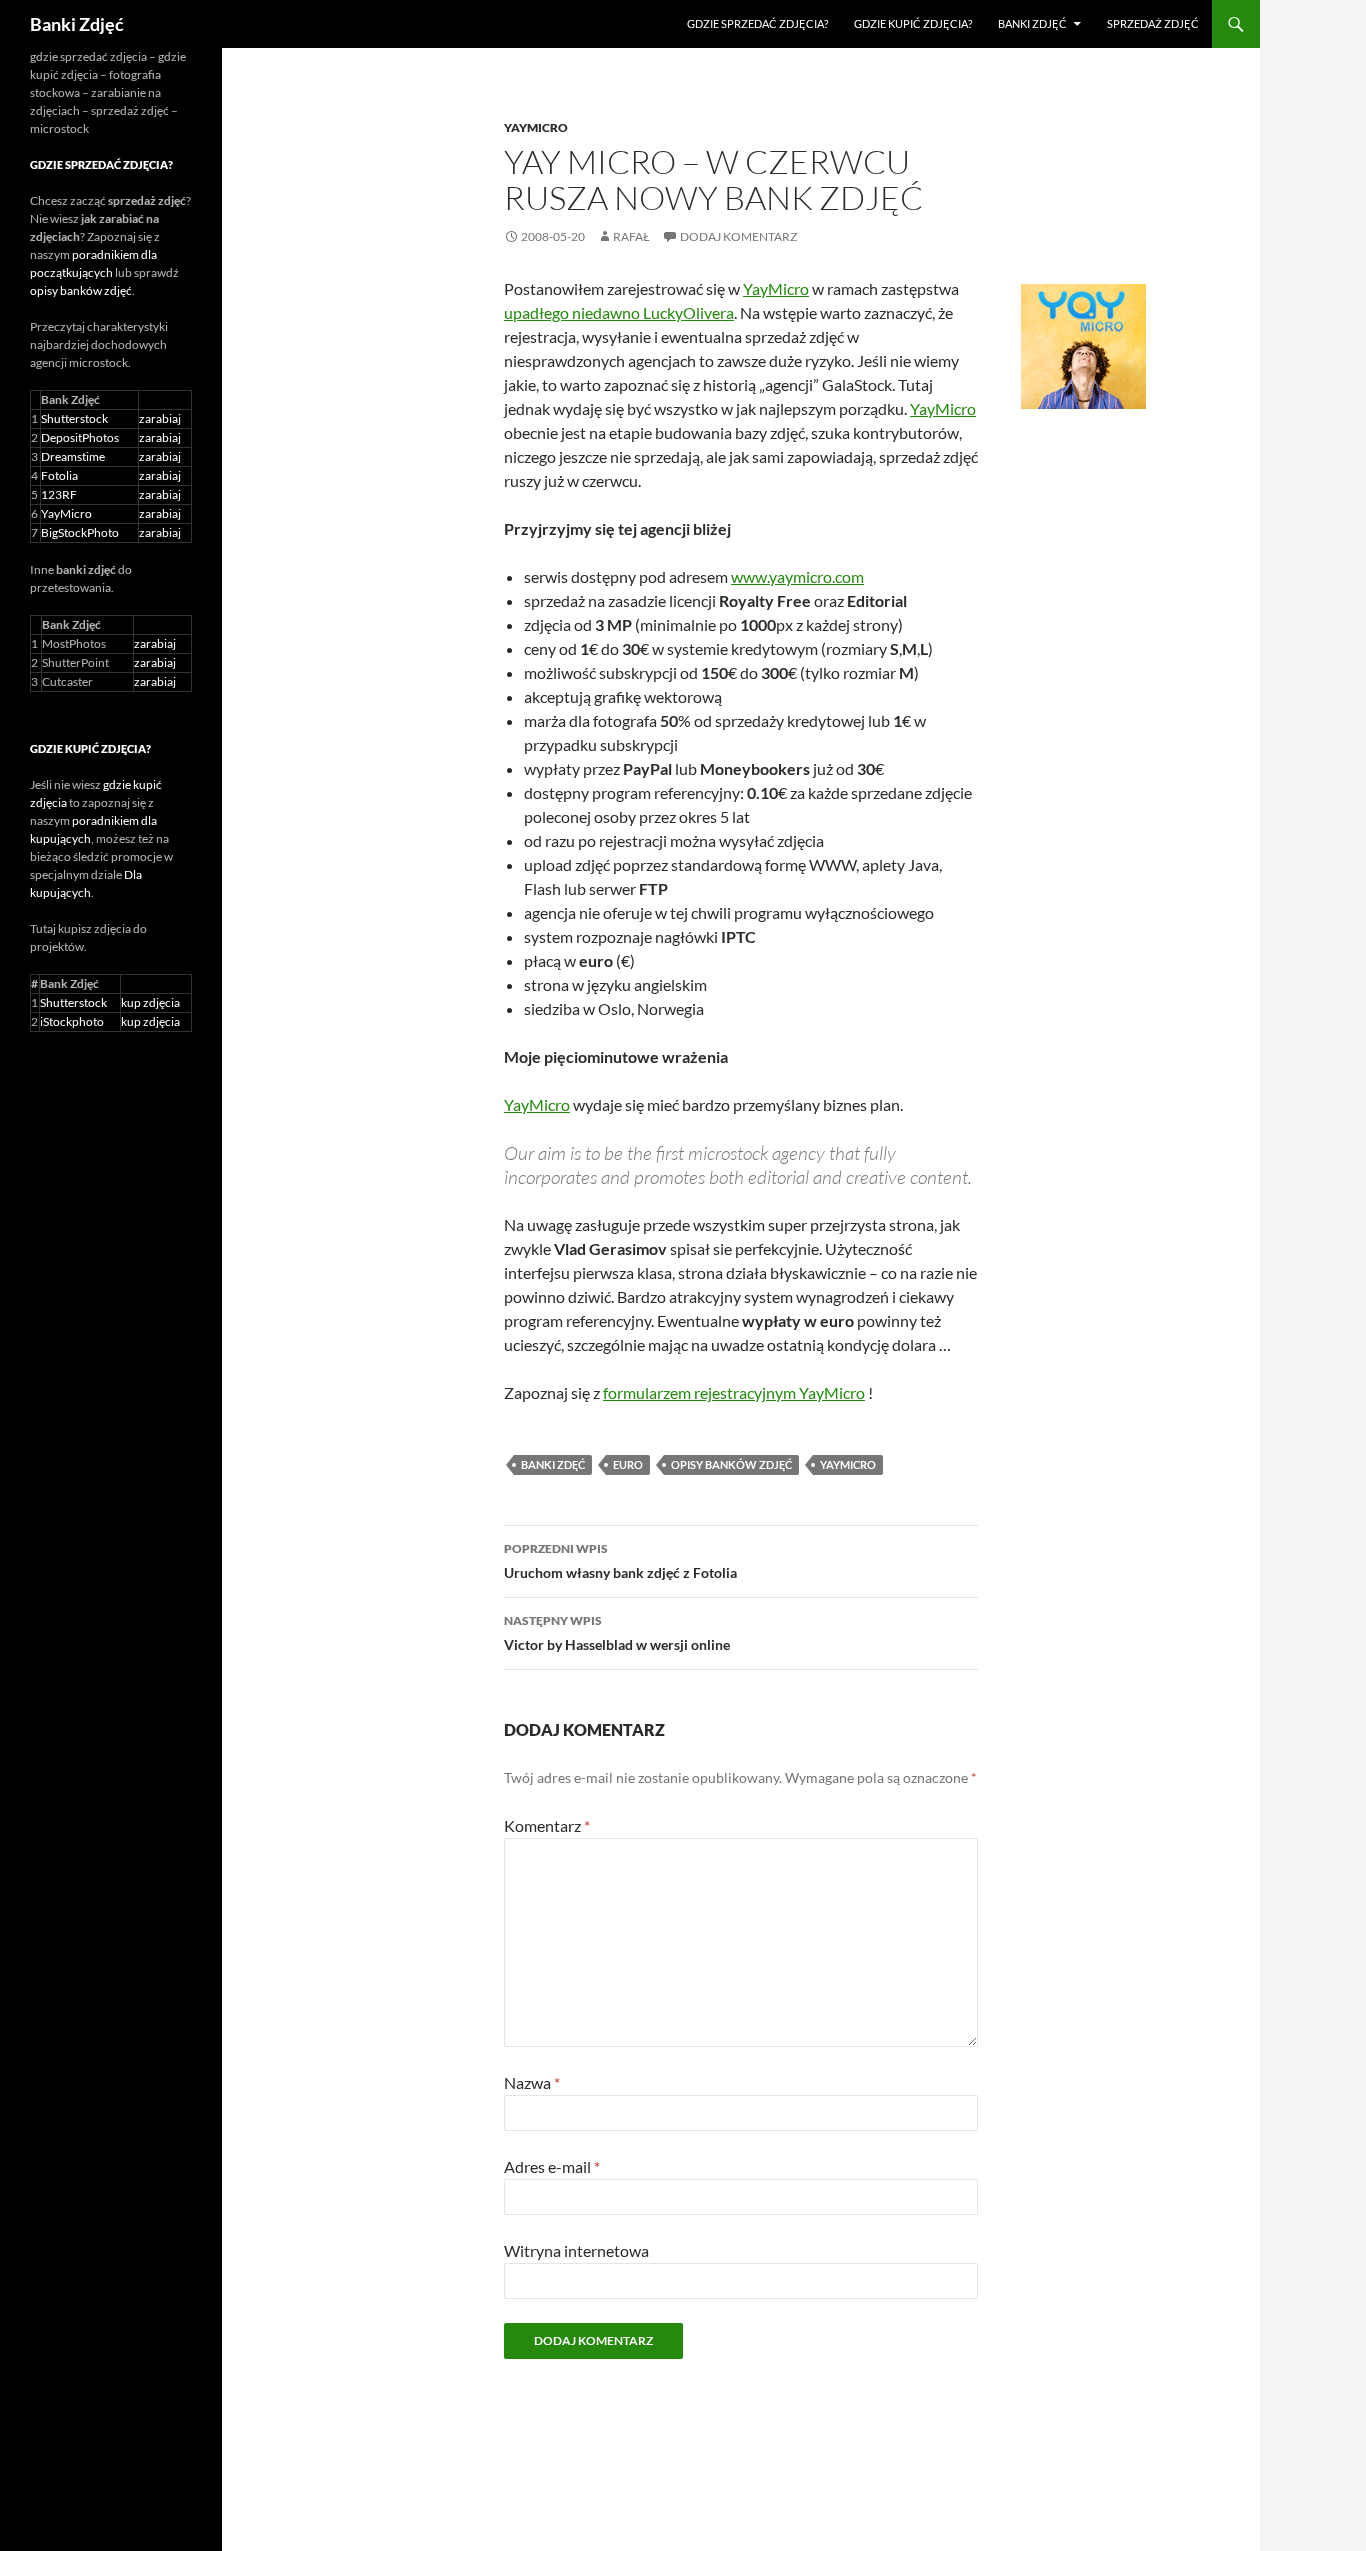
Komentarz (547, 1825)
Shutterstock (74, 418)
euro (628, 1464)
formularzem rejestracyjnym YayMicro (734, 1392)
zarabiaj (160, 418)
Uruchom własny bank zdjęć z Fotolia (620, 1561)
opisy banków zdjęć (731, 1464)
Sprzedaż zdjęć (1153, 23)
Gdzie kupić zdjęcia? (913, 23)
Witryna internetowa (576, 2250)
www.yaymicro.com (797, 576)
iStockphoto (72, 1021)
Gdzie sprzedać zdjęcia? (757, 23)
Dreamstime (73, 456)
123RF (59, 494)
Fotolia (59, 475)
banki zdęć (553, 1464)
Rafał (631, 236)
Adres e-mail (552, 2166)
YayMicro (536, 127)
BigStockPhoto (80, 532)
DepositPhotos (80, 437)
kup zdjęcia (150, 1002)
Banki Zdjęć (77, 24)
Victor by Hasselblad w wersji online (617, 1633)
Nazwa (532, 2082)
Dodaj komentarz (738, 236)
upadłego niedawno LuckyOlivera (619, 312)
